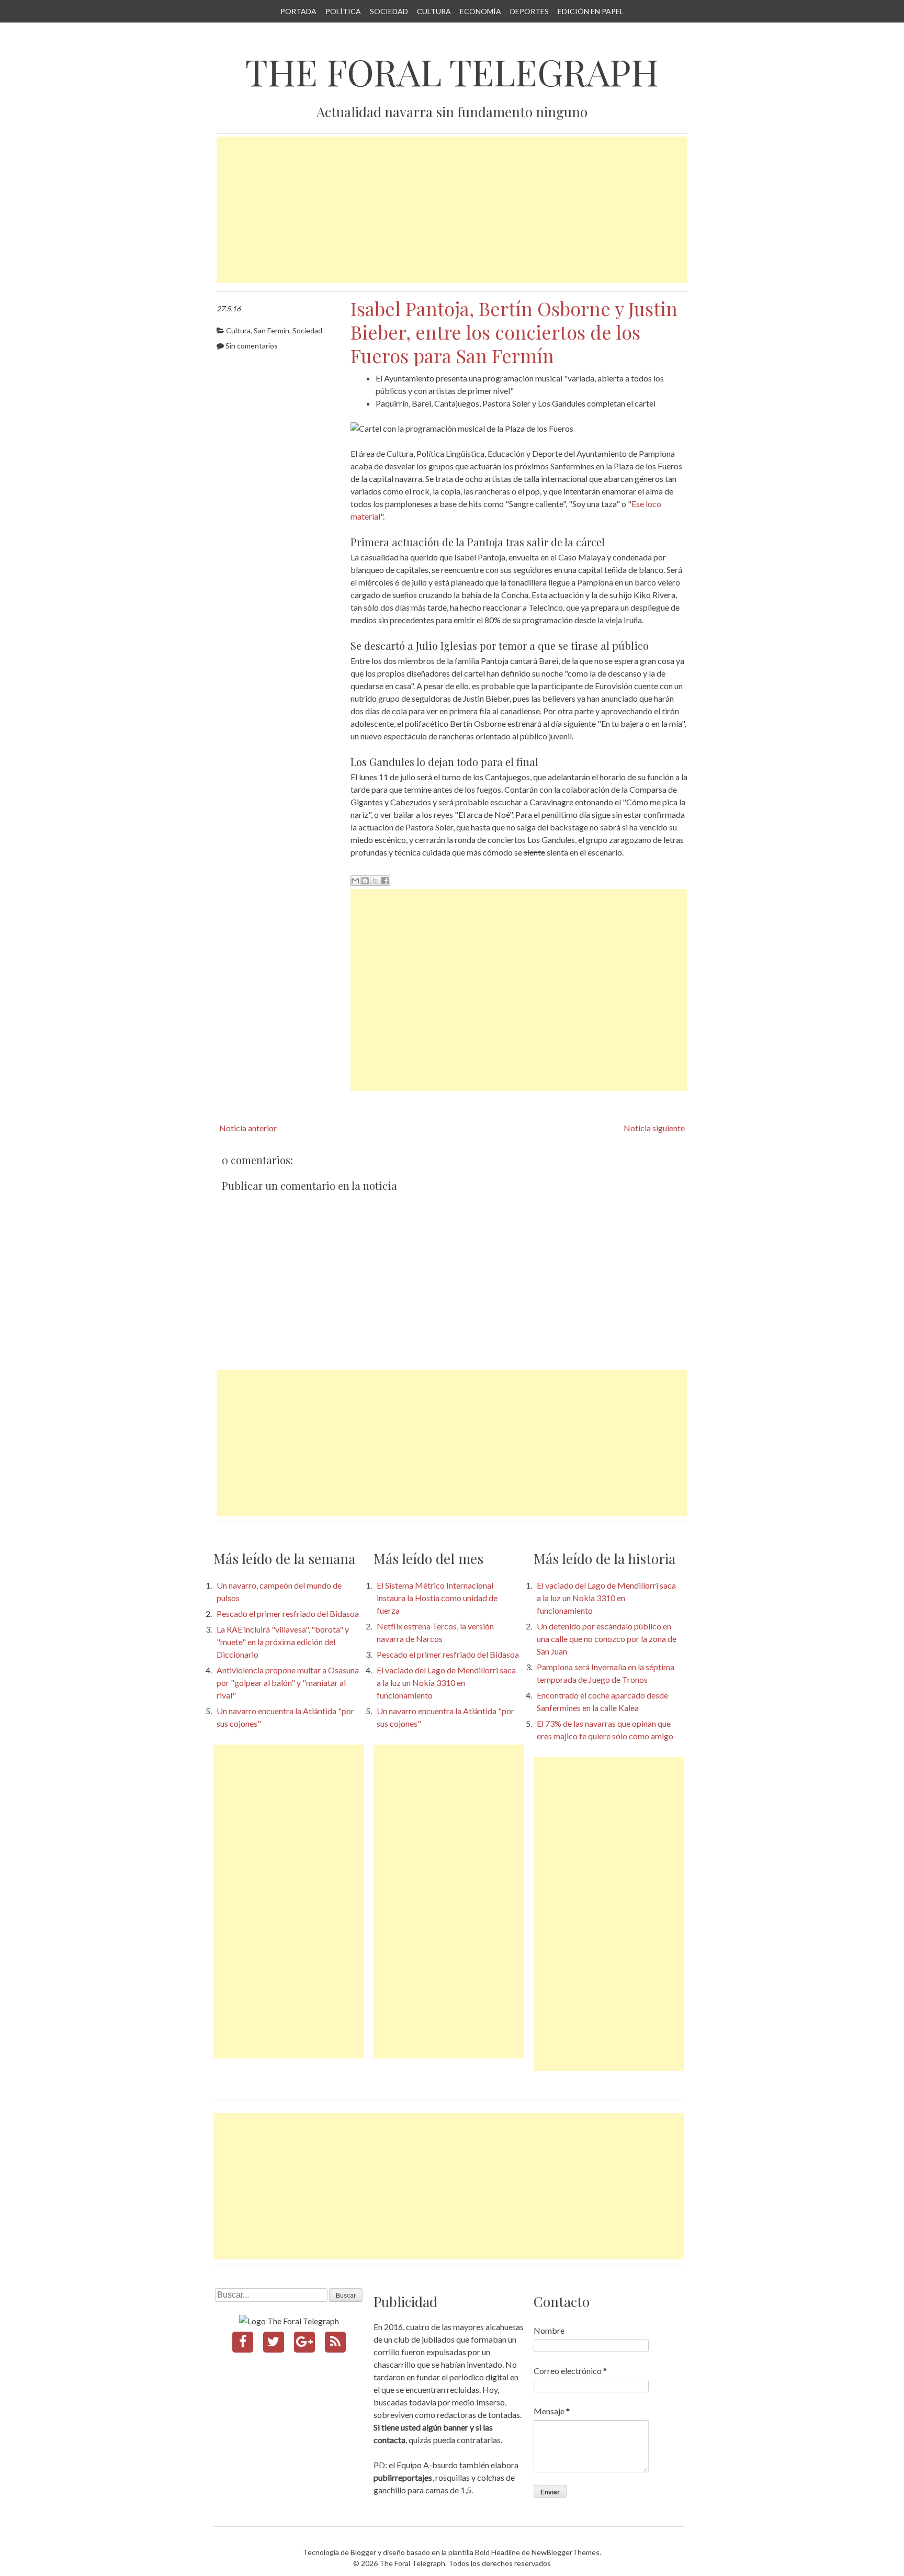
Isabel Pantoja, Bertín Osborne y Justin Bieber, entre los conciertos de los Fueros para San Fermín (514, 332)
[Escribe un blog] (365, 881)
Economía (481, 11)
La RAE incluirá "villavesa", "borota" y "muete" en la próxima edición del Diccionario (283, 1642)
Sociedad (389, 11)
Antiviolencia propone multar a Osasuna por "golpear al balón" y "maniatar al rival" (288, 1683)
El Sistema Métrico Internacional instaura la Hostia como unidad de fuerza (437, 1598)
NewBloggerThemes (566, 2552)
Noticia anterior (248, 1128)
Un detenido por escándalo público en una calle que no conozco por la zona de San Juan (607, 1639)
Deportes (529, 11)
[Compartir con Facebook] (385, 881)
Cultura (434, 11)
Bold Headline (498, 2552)
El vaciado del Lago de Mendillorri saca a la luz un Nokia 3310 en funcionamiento (446, 1683)
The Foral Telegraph (452, 72)
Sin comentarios (252, 346)
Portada (298, 11)
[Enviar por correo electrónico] (355, 881)
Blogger (363, 2552)
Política (343, 11)
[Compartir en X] (375, 881)
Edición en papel (591, 11)
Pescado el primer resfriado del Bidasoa (288, 1613)
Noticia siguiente (654, 1128)
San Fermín (272, 330)
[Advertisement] (452, 210)
